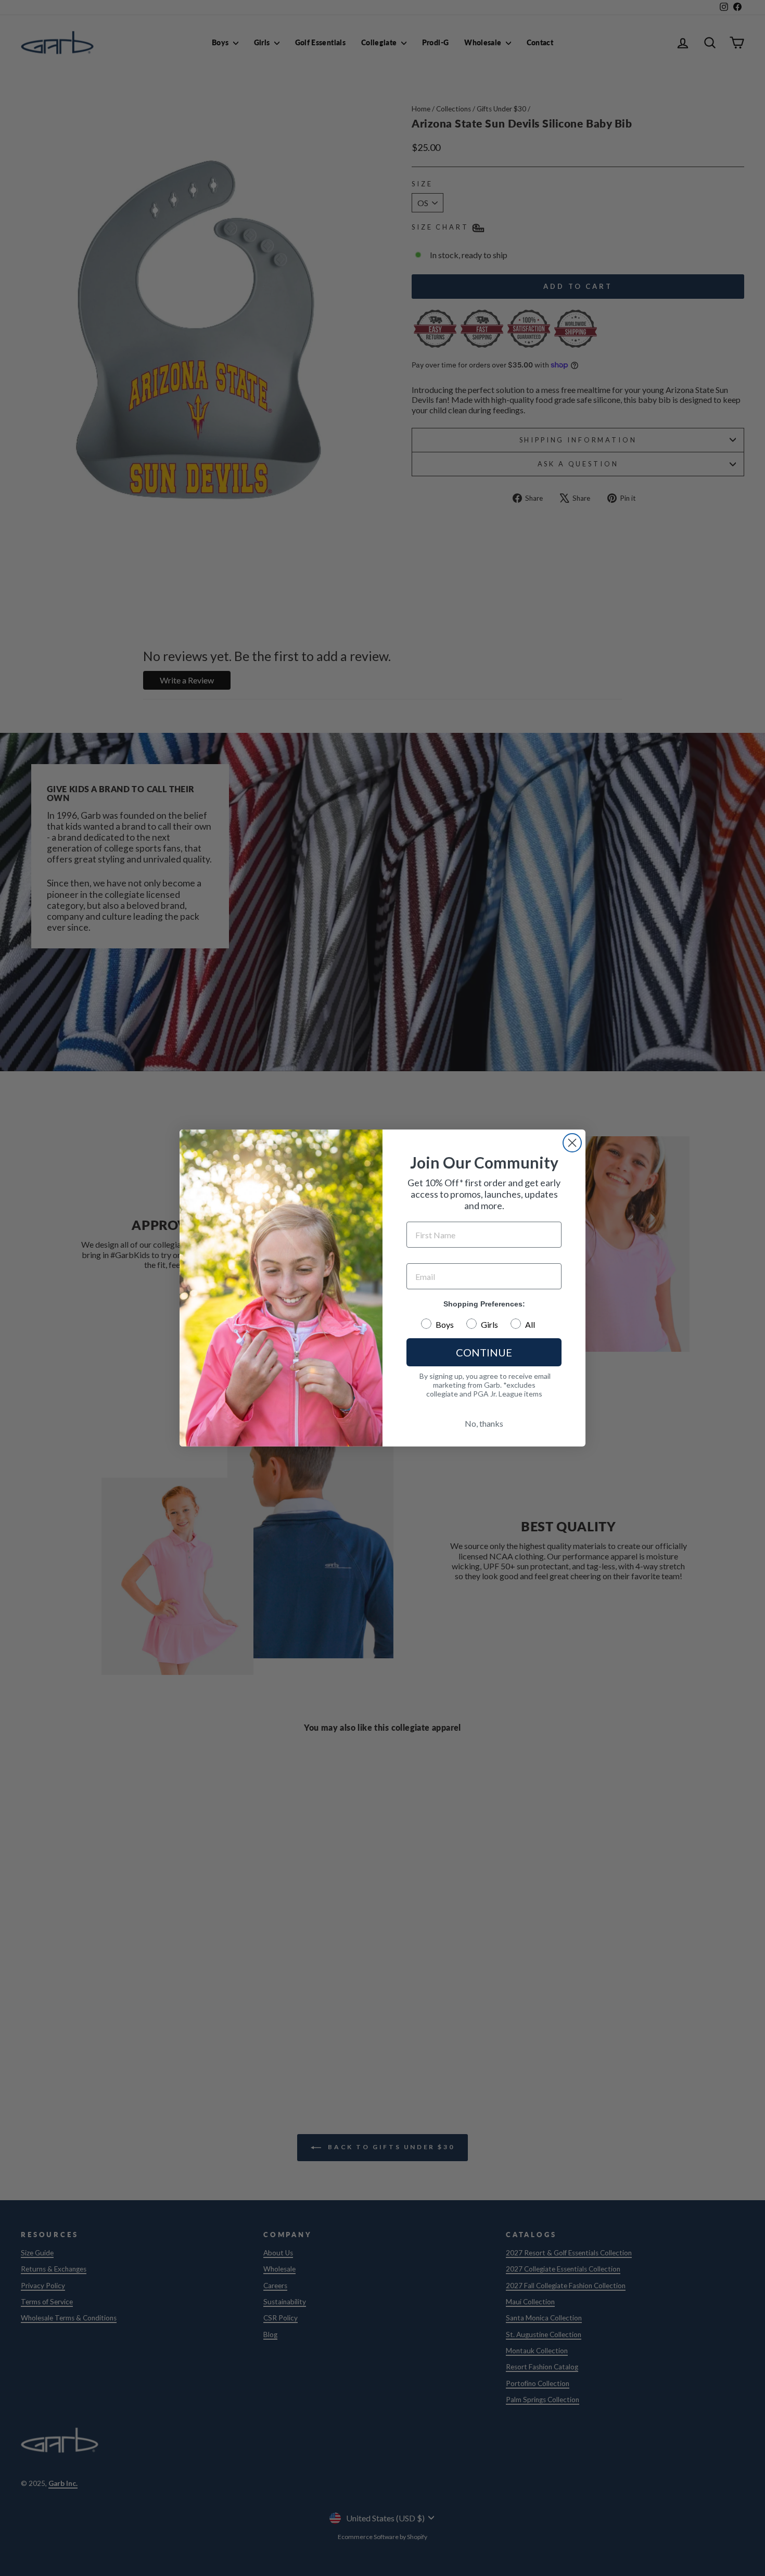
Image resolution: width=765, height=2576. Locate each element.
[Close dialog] (572, 1143)
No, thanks (484, 1423)
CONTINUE (484, 1352)
